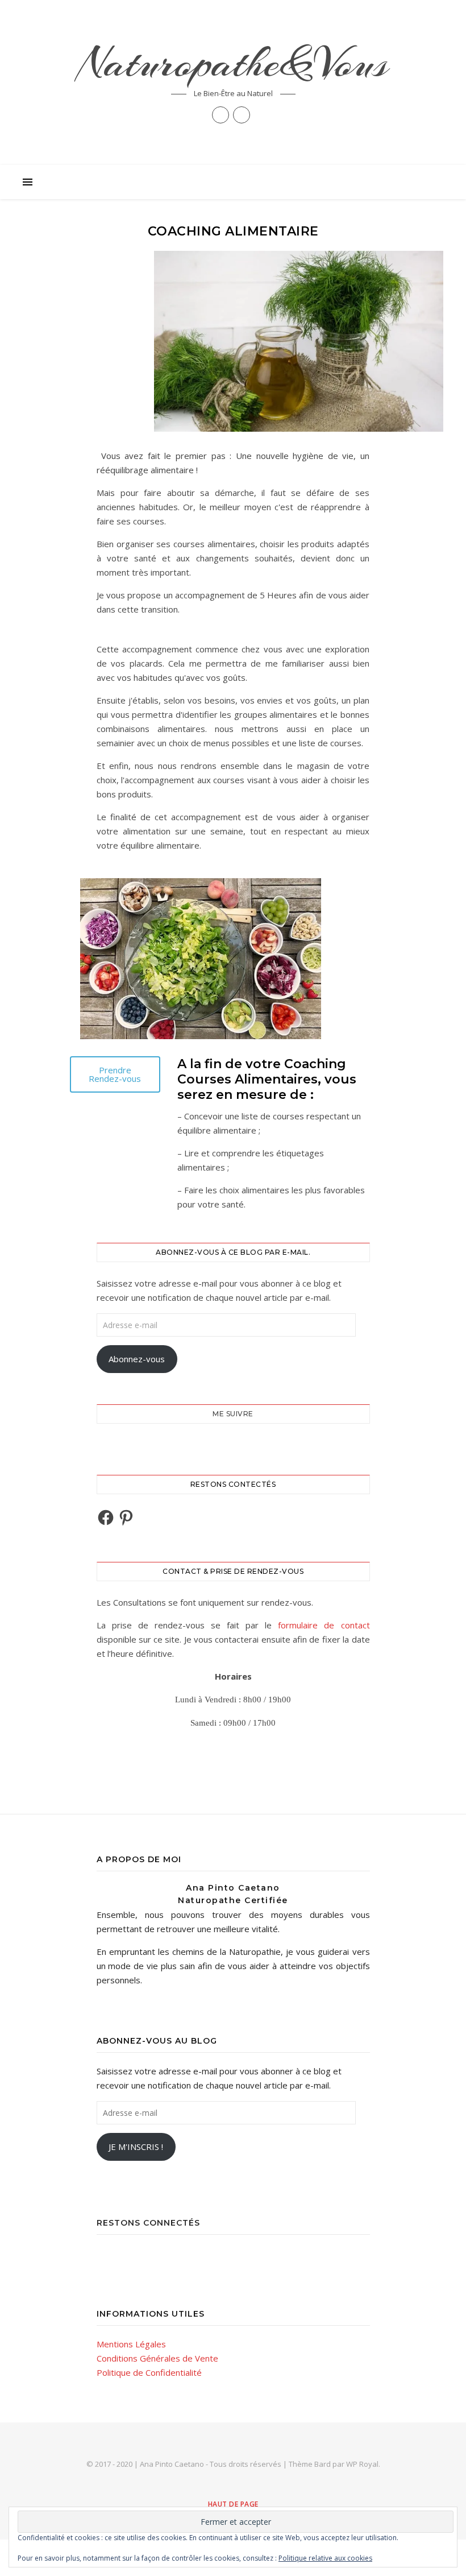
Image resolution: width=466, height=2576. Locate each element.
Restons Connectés (148, 2223)
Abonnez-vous (137, 1359)
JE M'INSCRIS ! (136, 2147)
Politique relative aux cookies (325, 2558)
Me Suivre (233, 1414)
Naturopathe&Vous (233, 63)
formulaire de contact (324, 1625)
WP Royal (362, 2464)
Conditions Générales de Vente (157, 2358)
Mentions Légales (131, 2344)
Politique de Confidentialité (149, 2372)
